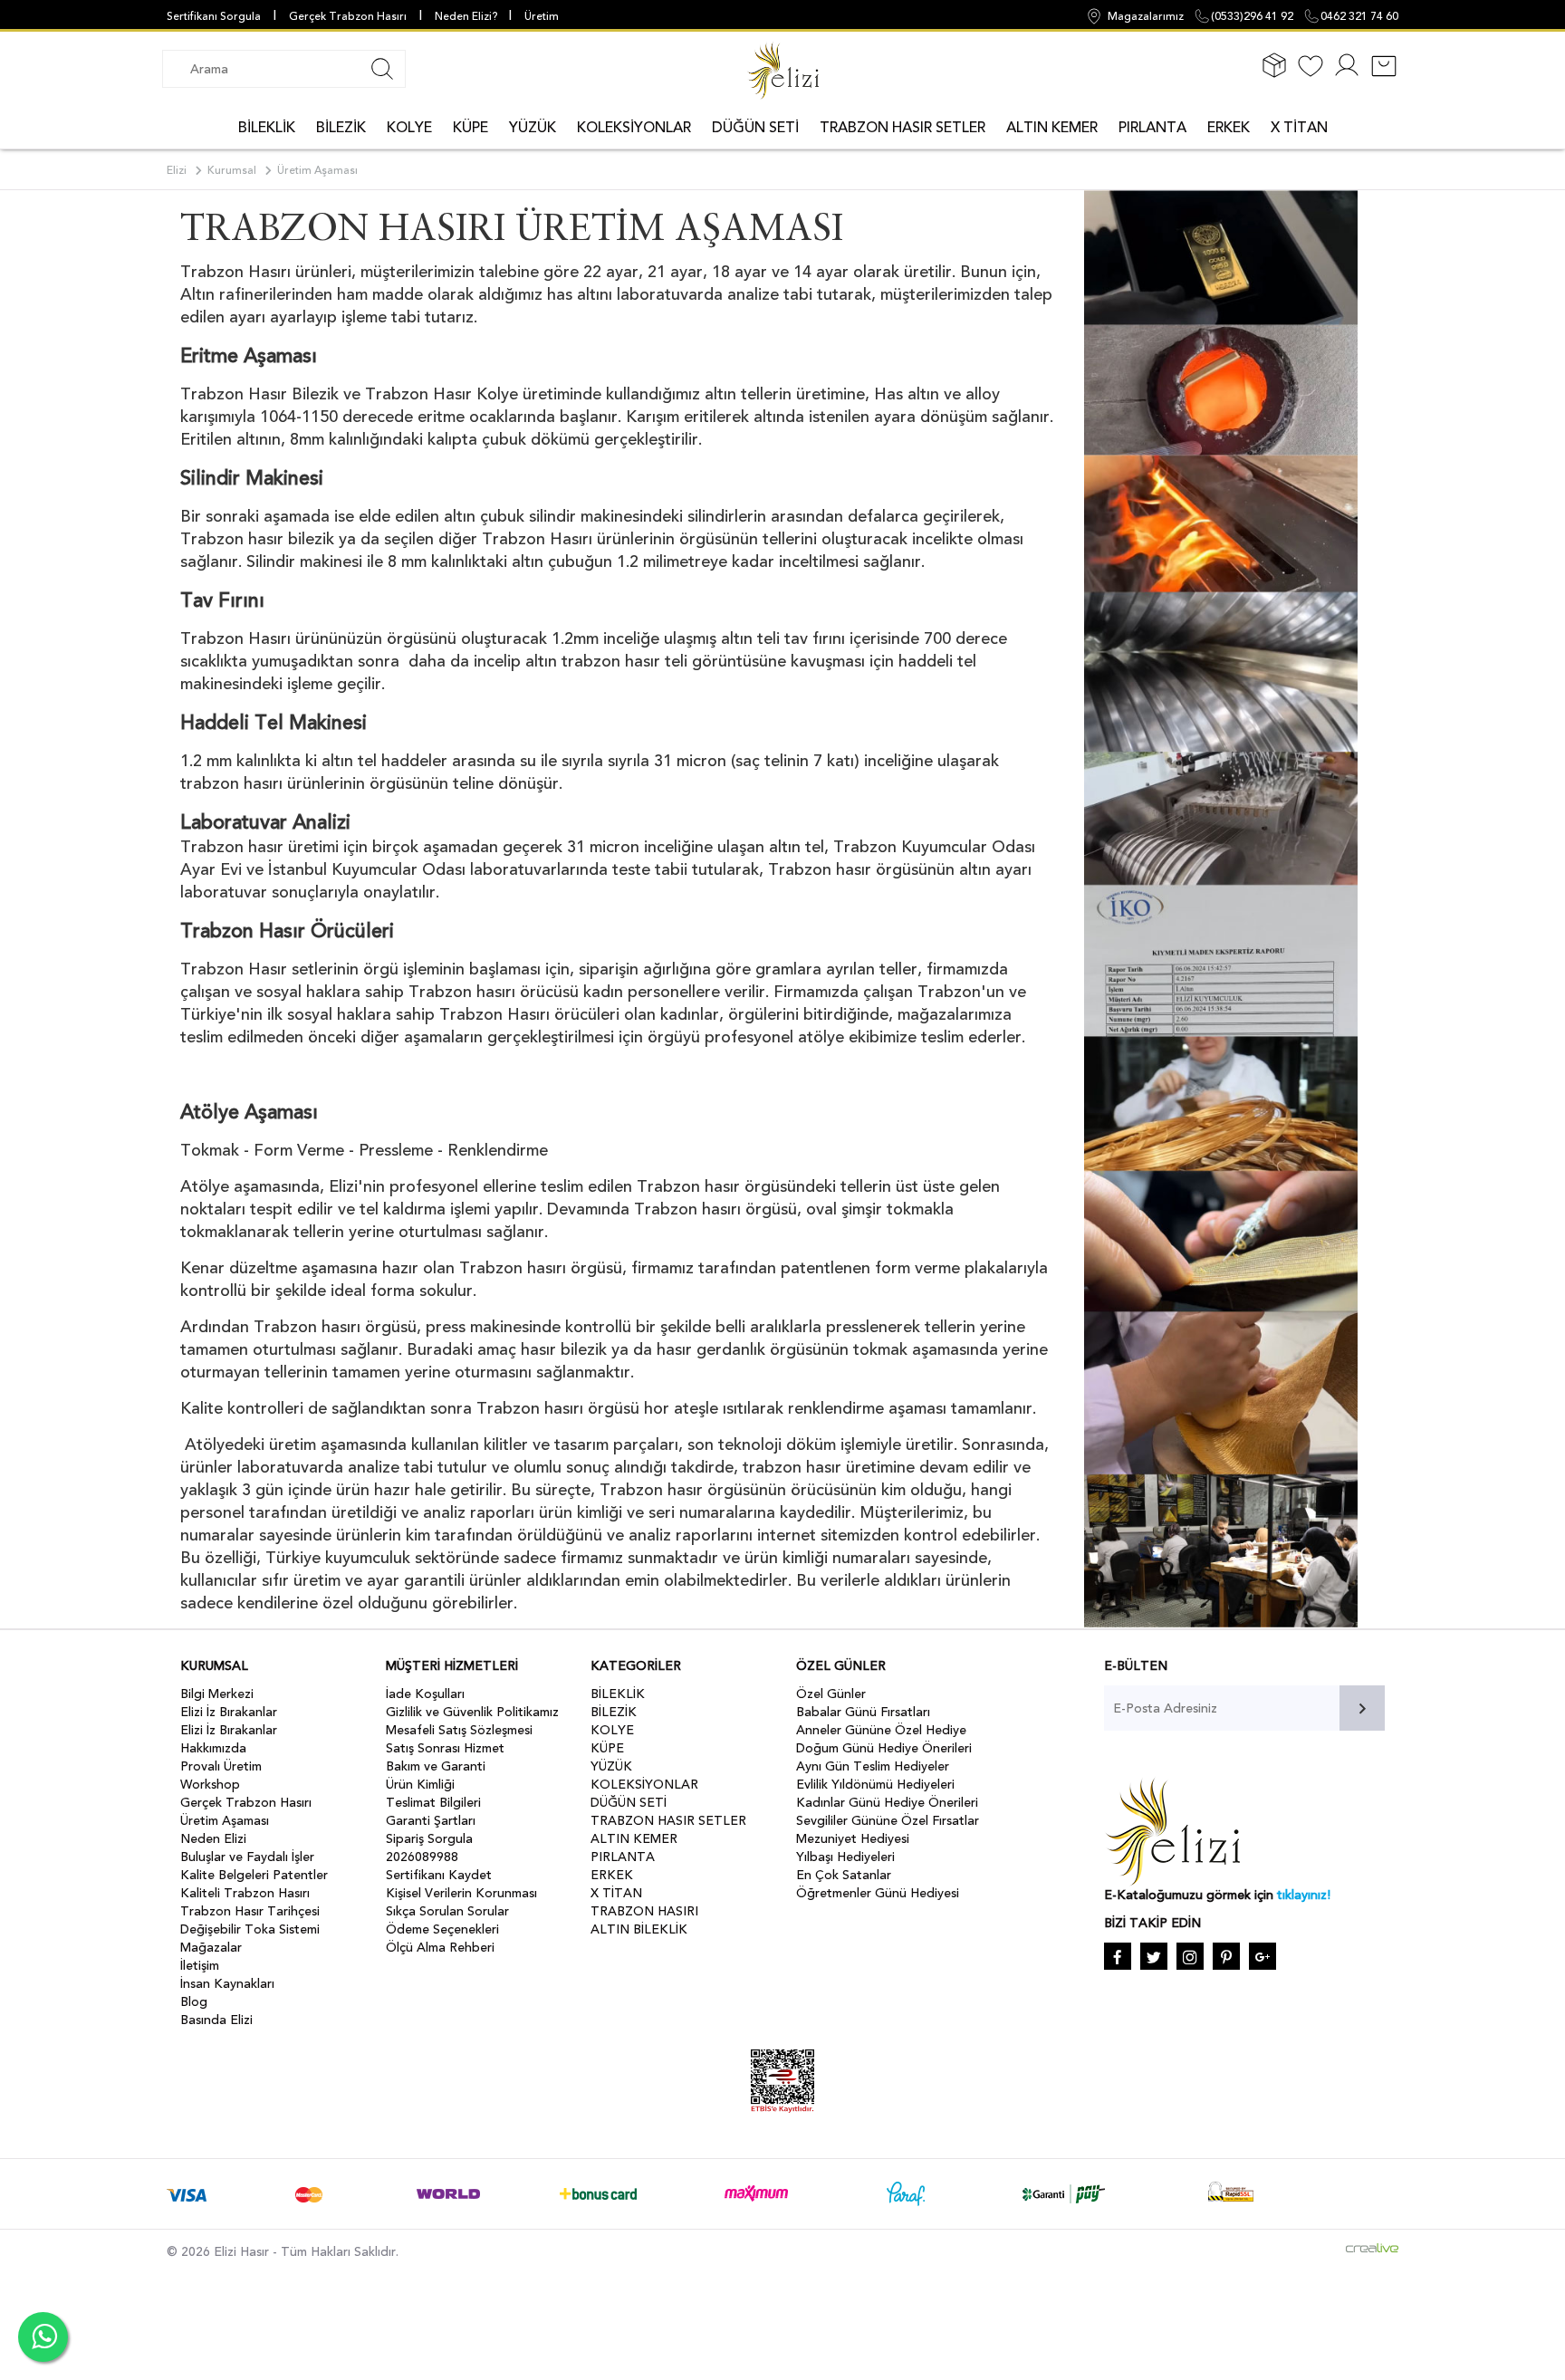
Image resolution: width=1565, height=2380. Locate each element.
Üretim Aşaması (225, 1821)
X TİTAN (1299, 128)
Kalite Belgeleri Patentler (254, 1875)
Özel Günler (831, 1694)
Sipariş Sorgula (429, 1839)
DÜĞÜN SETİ (755, 128)
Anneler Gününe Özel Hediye (881, 1730)
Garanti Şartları (431, 1821)
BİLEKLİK (267, 128)
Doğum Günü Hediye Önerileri (884, 1748)
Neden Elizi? (467, 16)
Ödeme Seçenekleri (442, 1929)
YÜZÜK (533, 128)
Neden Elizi (213, 1839)
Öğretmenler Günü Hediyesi (878, 1893)
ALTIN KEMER (1052, 128)
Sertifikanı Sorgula (214, 16)
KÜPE (470, 128)
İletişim (200, 1966)
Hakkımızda (213, 1748)
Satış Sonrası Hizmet (445, 1748)
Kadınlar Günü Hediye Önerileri (887, 1803)
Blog (194, 2002)
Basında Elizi (216, 2020)
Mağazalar (211, 1948)
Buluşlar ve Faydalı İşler (247, 1857)
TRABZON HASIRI (644, 1911)
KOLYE (409, 128)
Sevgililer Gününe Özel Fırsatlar (888, 1821)
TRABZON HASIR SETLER (903, 128)
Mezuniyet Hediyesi (853, 1839)
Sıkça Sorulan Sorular (447, 1911)
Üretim (542, 16)
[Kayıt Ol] (1347, 76)
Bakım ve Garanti (436, 1766)
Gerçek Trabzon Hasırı (348, 16)
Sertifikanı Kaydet (439, 1875)
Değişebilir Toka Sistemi (250, 1929)
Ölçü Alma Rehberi (440, 1948)
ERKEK (1229, 128)
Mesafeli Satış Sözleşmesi (459, 1730)
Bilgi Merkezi (217, 1694)
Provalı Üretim (221, 1766)
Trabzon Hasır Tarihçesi (250, 1911)
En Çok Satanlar (844, 1875)
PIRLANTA (1152, 128)
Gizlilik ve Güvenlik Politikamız (472, 1712)
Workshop (210, 1785)
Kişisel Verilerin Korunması (461, 1893)
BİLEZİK (341, 128)
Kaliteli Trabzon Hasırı (245, 1893)
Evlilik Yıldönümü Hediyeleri (875, 1785)
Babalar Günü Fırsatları (863, 1712)
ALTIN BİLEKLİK (639, 1929)
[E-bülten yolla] (1362, 1708)
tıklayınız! (1304, 1895)
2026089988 (422, 1857)
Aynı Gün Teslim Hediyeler (873, 1766)
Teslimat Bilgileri (433, 1803)
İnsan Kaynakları (227, 1984)
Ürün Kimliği (420, 1785)
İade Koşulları (425, 1694)
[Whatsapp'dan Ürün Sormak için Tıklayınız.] (43, 2337)
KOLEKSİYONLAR (634, 128)
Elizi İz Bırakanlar (229, 1712)
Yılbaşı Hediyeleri (845, 1857)
